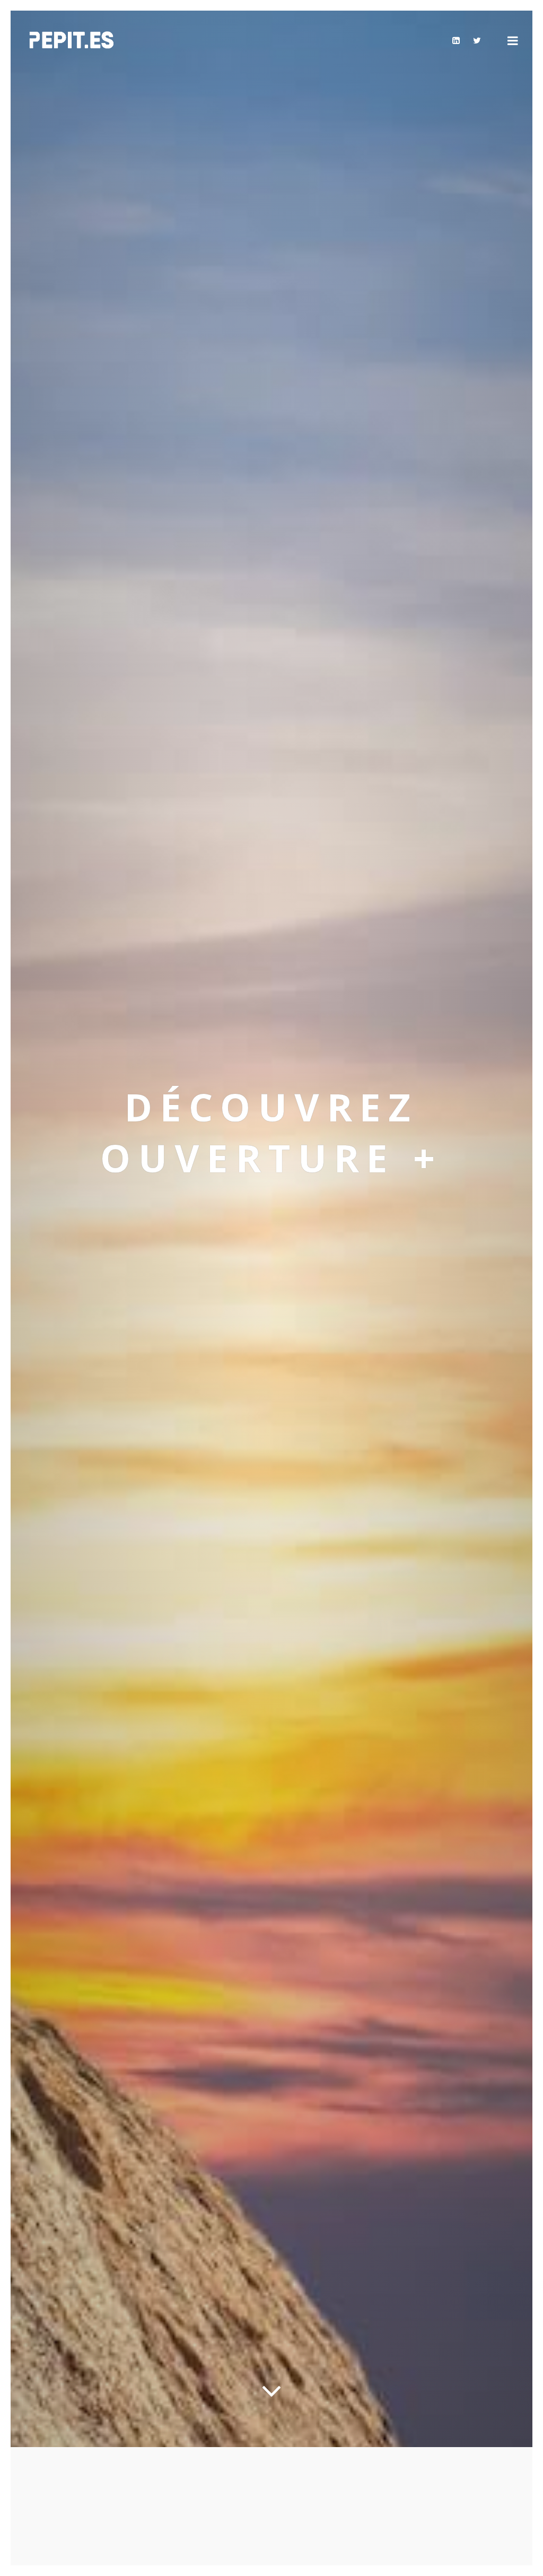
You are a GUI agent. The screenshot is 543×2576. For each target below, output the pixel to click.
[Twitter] (477, 40)
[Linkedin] (456, 40)
